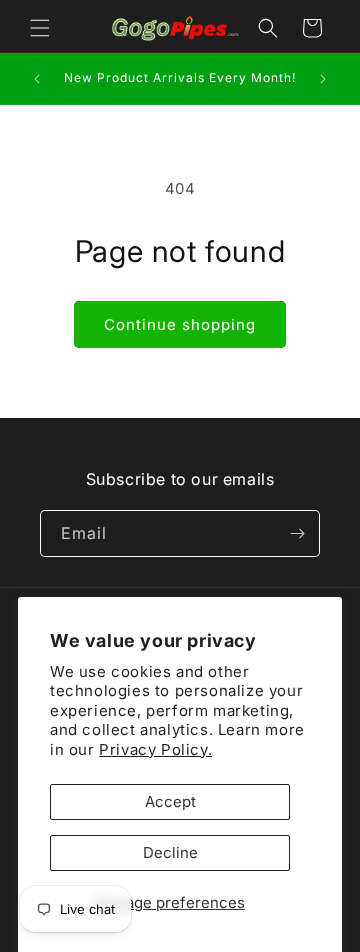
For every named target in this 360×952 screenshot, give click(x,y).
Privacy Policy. (155, 749)
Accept (170, 801)
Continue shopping (180, 324)
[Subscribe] (297, 533)
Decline (170, 852)
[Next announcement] (323, 79)
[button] (40, 28)
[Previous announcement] (37, 79)
